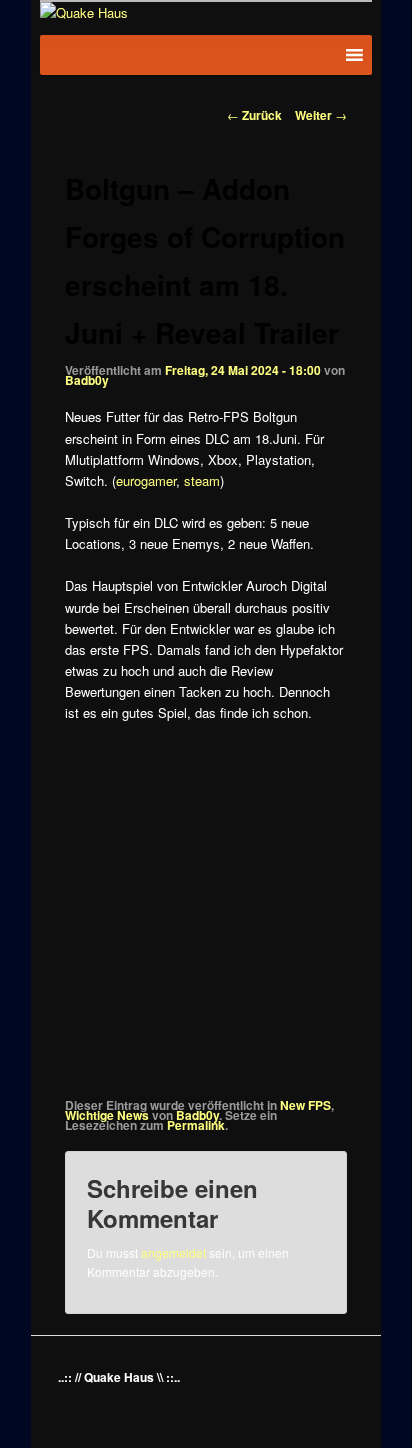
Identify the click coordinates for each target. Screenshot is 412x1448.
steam (202, 480)
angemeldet (173, 1252)
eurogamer (146, 480)
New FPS (305, 1105)
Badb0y (87, 380)
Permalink (196, 1125)
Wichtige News (107, 1115)
